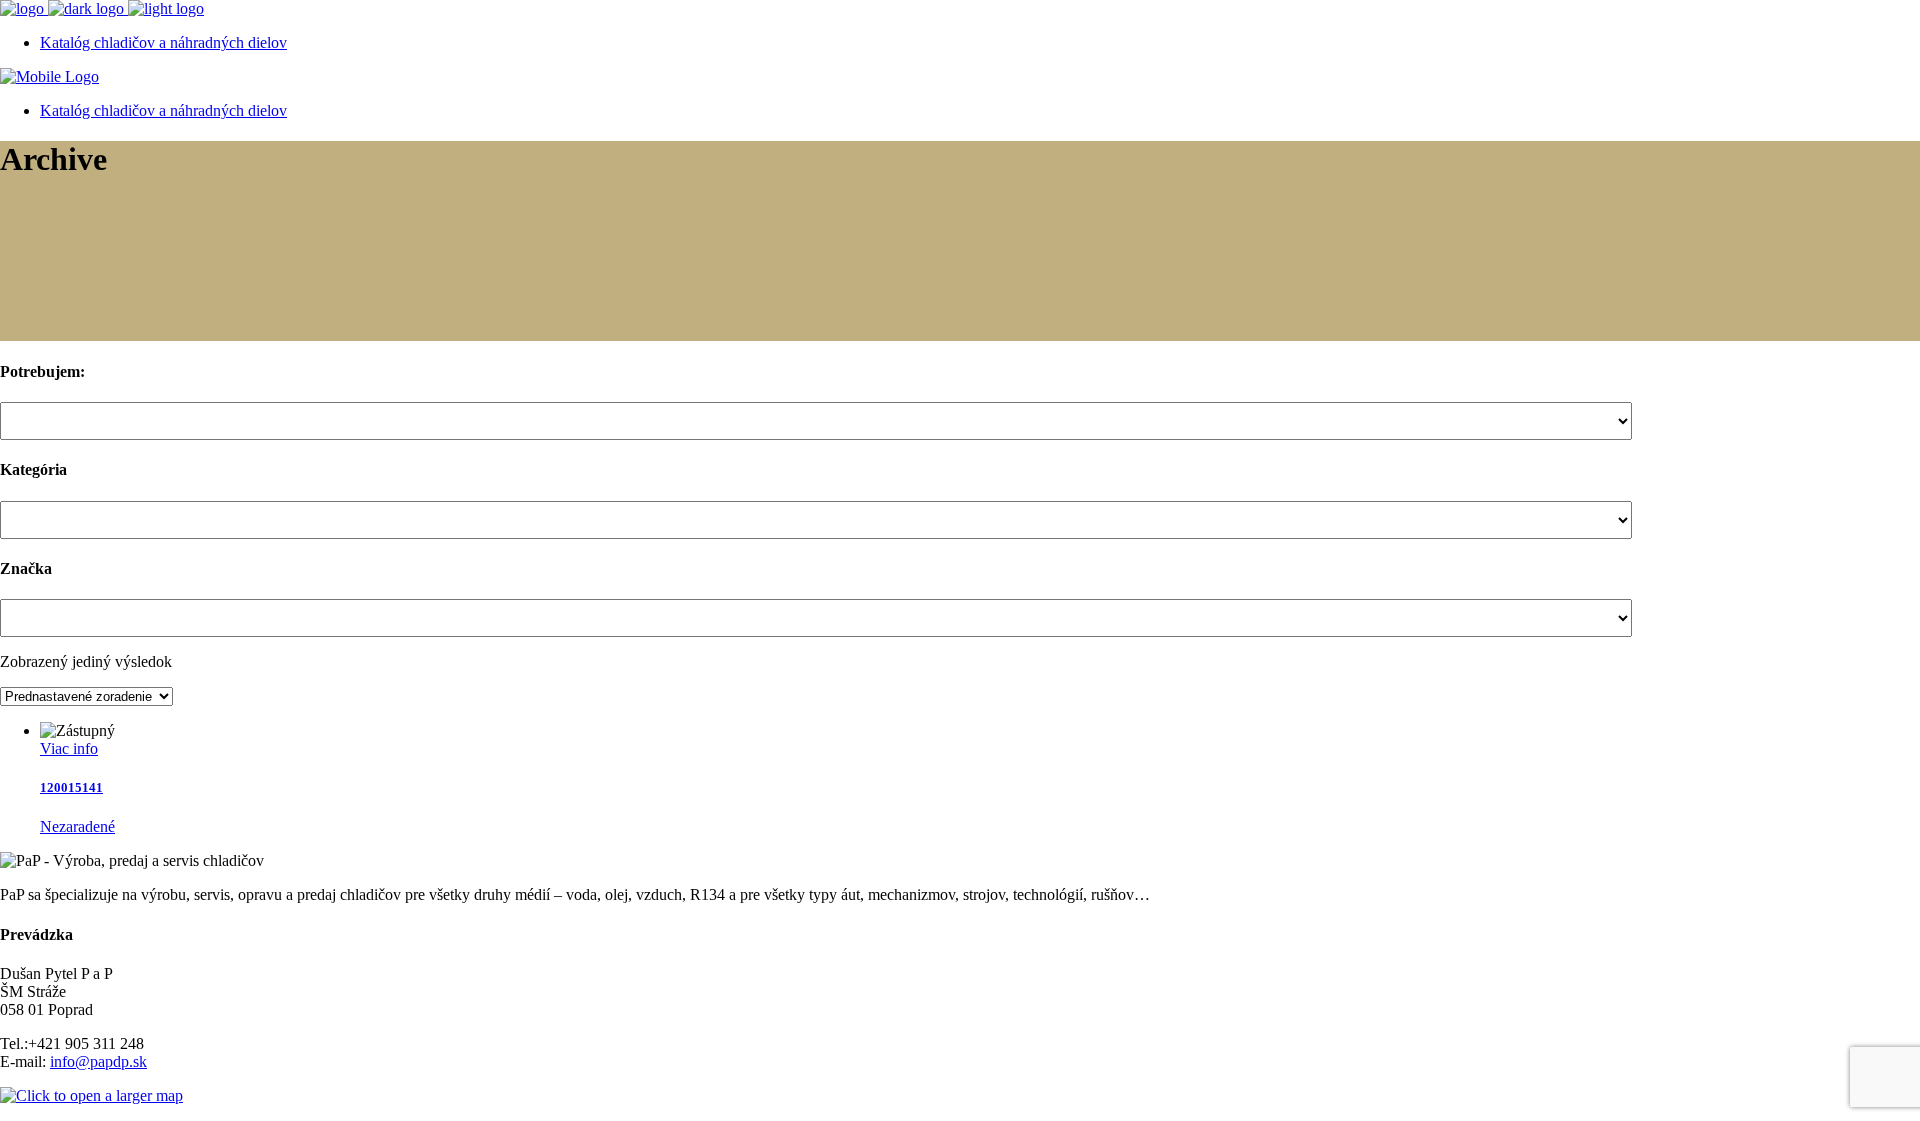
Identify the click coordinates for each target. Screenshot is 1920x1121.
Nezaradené (77, 826)
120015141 (71, 787)
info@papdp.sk (98, 1061)
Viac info (69, 748)
